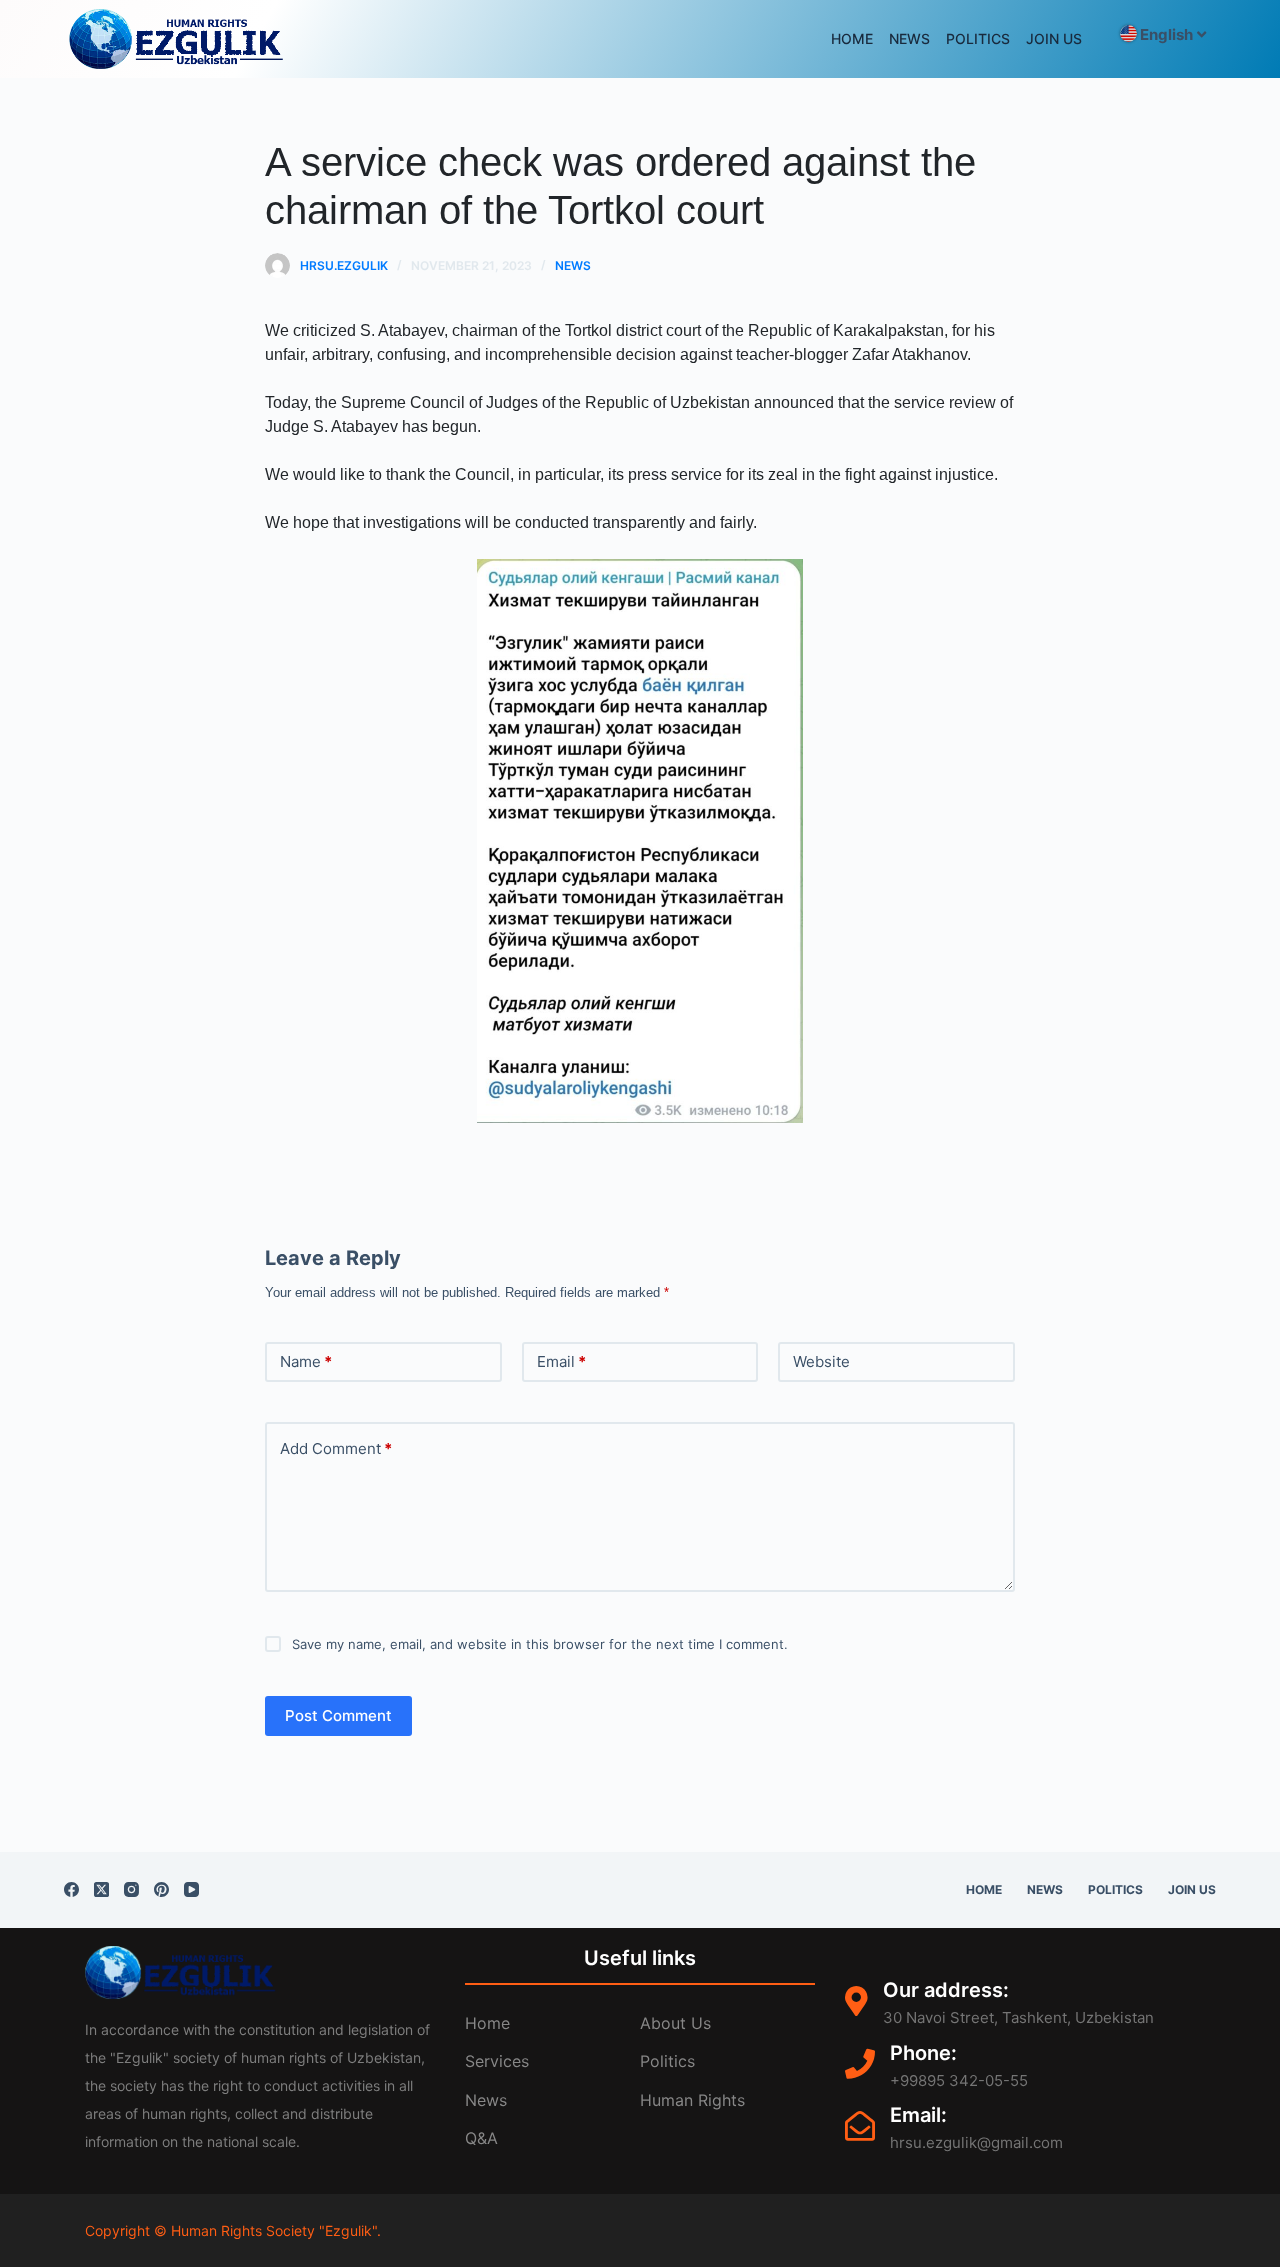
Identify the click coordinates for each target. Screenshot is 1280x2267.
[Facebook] (71, 1889)
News (573, 265)
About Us (675, 2023)
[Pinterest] (161, 1889)
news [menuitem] (909, 38)
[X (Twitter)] (101, 1889)
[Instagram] (131, 1889)
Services (497, 2061)
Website (821, 1361)
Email (561, 1361)
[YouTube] (191, 1889)
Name (306, 1361)
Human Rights (692, 2100)
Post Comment (338, 1715)
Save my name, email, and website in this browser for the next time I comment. (540, 1644)
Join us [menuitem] (1054, 38)
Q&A (481, 2138)
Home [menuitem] (852, 38)
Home (487, 2023)
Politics (667, 2061)
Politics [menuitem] (978, 38)
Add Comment (336, 1448)
